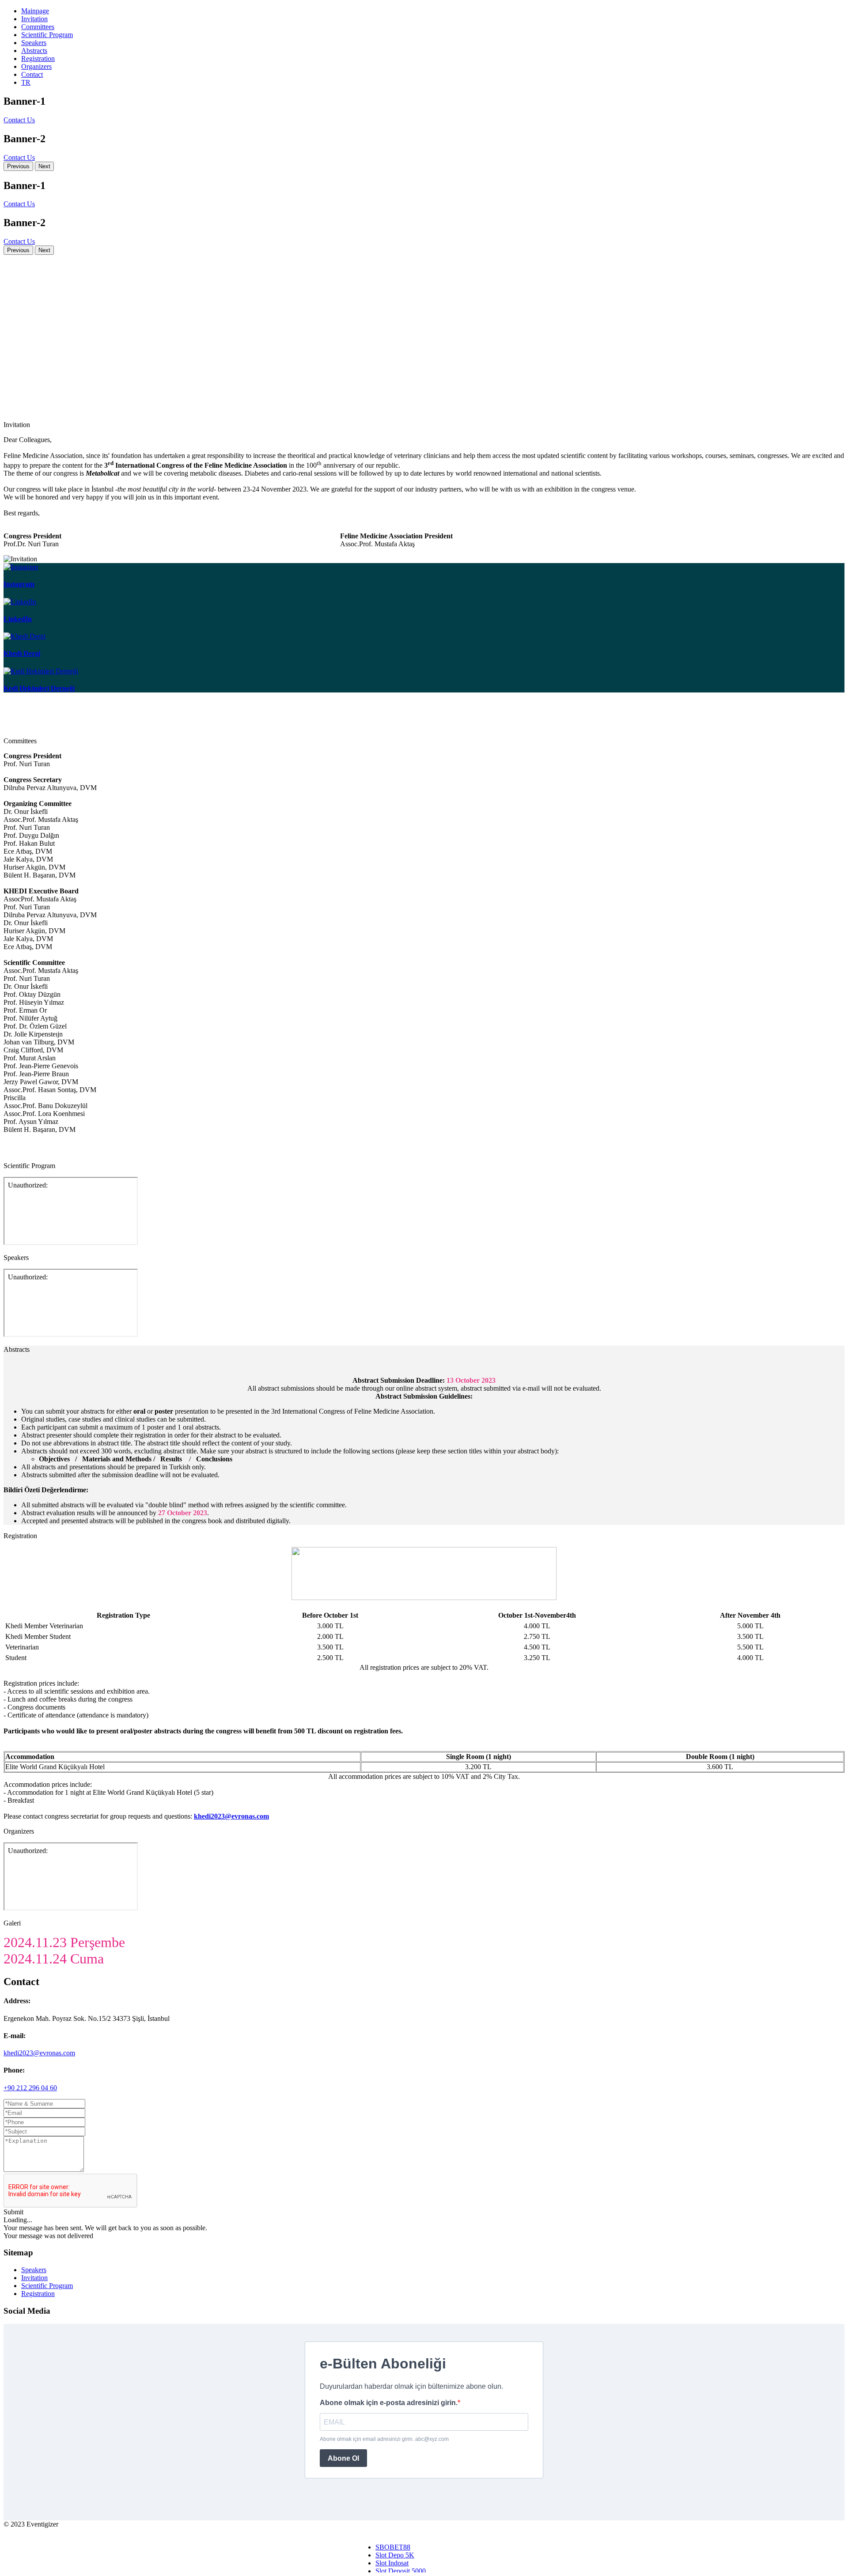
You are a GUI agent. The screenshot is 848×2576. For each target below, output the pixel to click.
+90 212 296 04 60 (30, 2088)
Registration (38, 59)
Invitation (34, 19)
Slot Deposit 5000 (401, 2571)
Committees (38, 27)
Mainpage (35, 11)
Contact (32, 74)
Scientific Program (47, 35)
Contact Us (19, 120)
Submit (13, 2212)
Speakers (34, 43)
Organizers (36, 66)
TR (26, 82)
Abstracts (34, 51)
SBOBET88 (393, 2547)
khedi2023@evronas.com (39, 2053)
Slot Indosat (392, 2563)
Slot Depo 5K (395, 2555)
